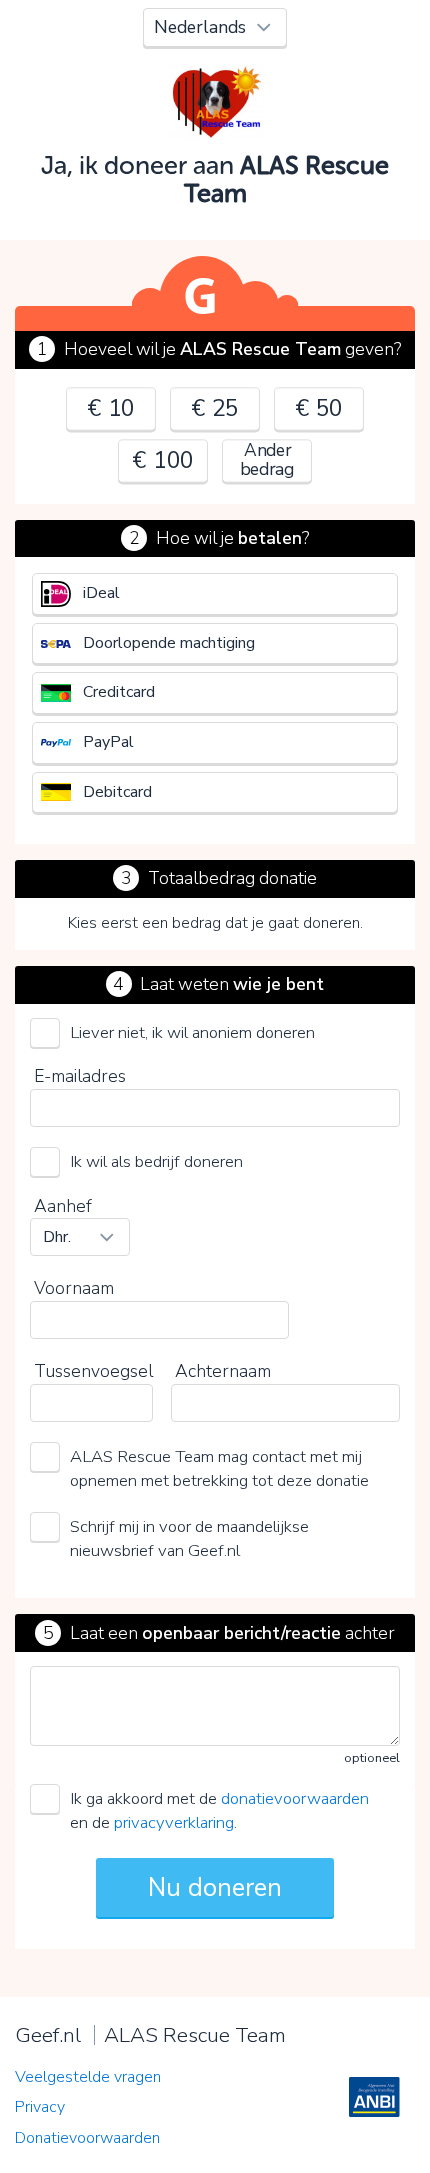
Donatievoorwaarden (87, 2138)
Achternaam (223, 1371)
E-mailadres (80, 1076)
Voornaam (74, 1288)
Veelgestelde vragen (88, 2077)
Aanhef (63, 1206)
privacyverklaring (174, 1822)
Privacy (40, 2107)
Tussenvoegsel (93, 1371)
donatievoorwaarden (295, 1798)
